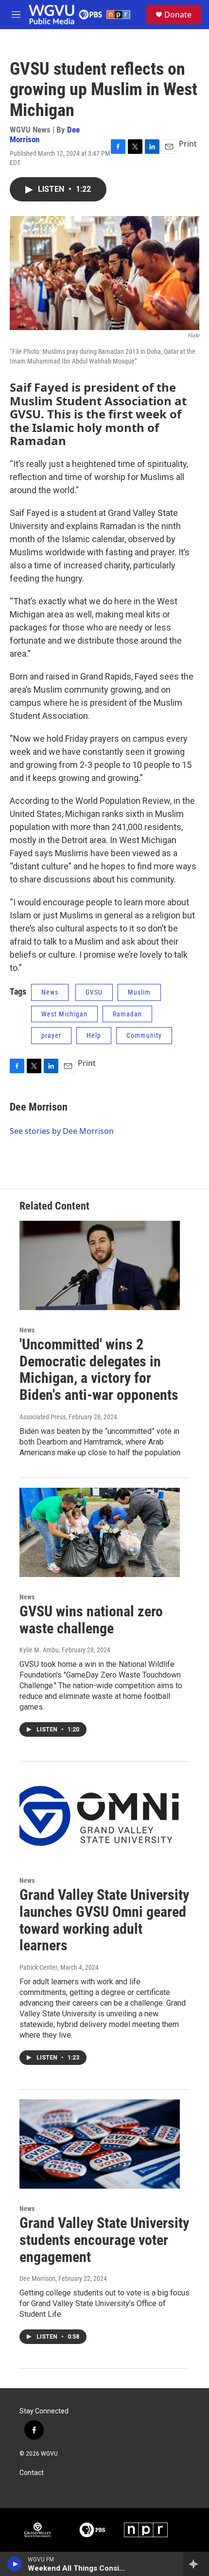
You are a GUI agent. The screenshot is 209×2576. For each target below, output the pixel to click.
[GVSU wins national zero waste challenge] (100, 1532)
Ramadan (127, 1014)
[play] (15, 2564)
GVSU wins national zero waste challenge (91, 1620)
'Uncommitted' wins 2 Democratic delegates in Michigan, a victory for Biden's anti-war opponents (99, 1370)
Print (188, 144)
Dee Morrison (39, 1107)
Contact (32, 2473)
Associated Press (43, 1417)
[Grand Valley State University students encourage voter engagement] (100, 2144)
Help (94, 1035)
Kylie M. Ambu (39, 1650)
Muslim (139, 992)
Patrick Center (38, 1967)
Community (144, 1035)
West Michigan (64, 1014)
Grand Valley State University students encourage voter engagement (104, 2240)
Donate (178, 15)
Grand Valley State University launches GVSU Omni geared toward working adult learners (104, 1920)
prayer (51, 1035)
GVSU (94, 992)
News (50, 992)
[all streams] (196, 2564)
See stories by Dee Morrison (62, 1131)
